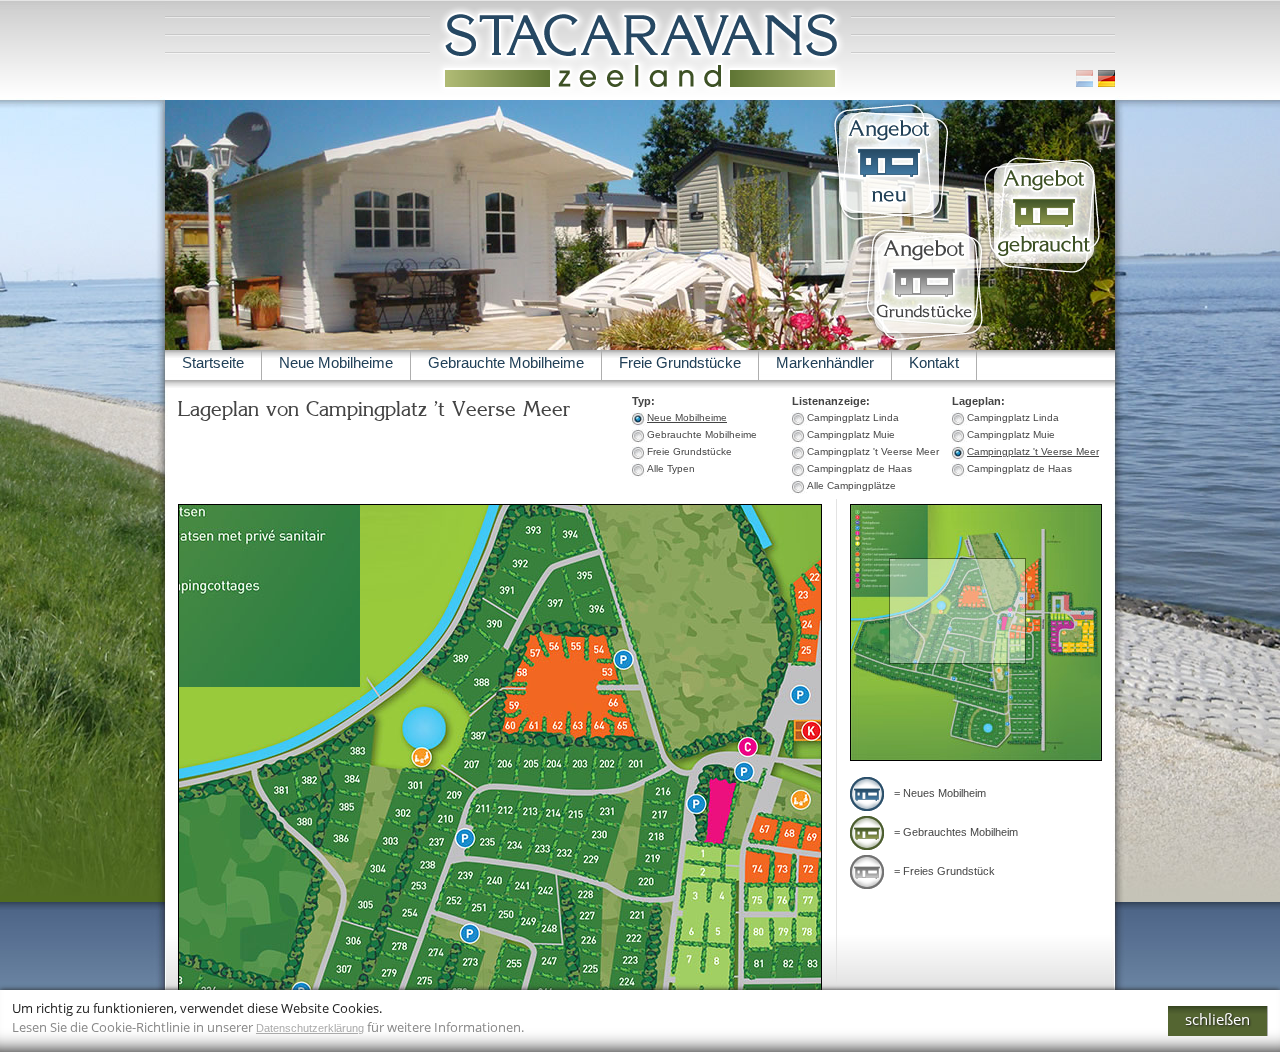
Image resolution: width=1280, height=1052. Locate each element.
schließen (1217, 1019)
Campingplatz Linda (1013, 417)
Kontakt (934, 362)
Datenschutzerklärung (310, 1028)
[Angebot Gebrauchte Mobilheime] (1043, 273)
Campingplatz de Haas (1019, 468)
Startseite (213, 362)
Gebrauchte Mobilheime (506, 362)
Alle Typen (671, 468)
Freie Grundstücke (680, 362)
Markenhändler (825, 362)
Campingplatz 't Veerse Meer (1033, 451)
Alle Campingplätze (851, 485)
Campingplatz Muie (1011, 434)
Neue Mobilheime (336, 362)
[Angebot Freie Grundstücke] (923, 343)
